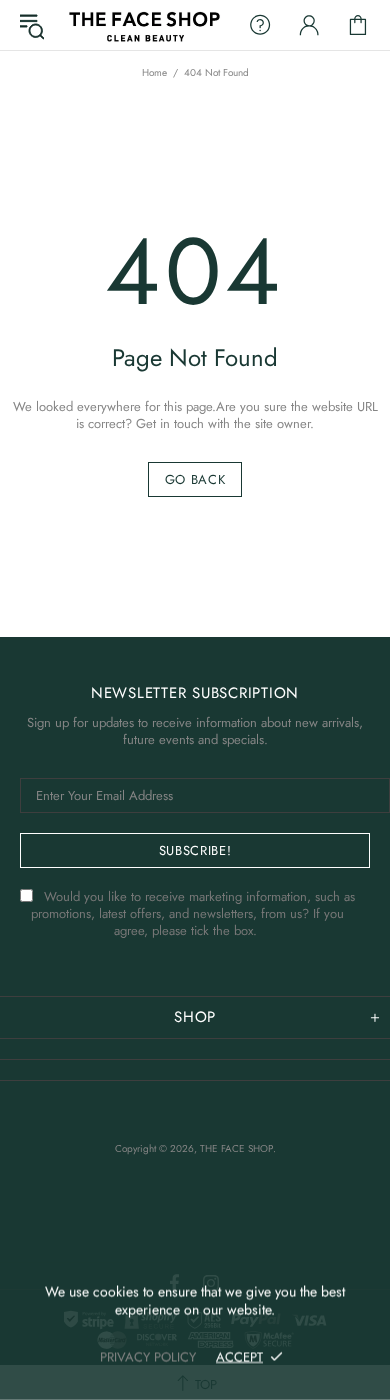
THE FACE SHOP (143, 25)
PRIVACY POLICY (148, 1356)
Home (154, 73)
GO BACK (195, 479)
